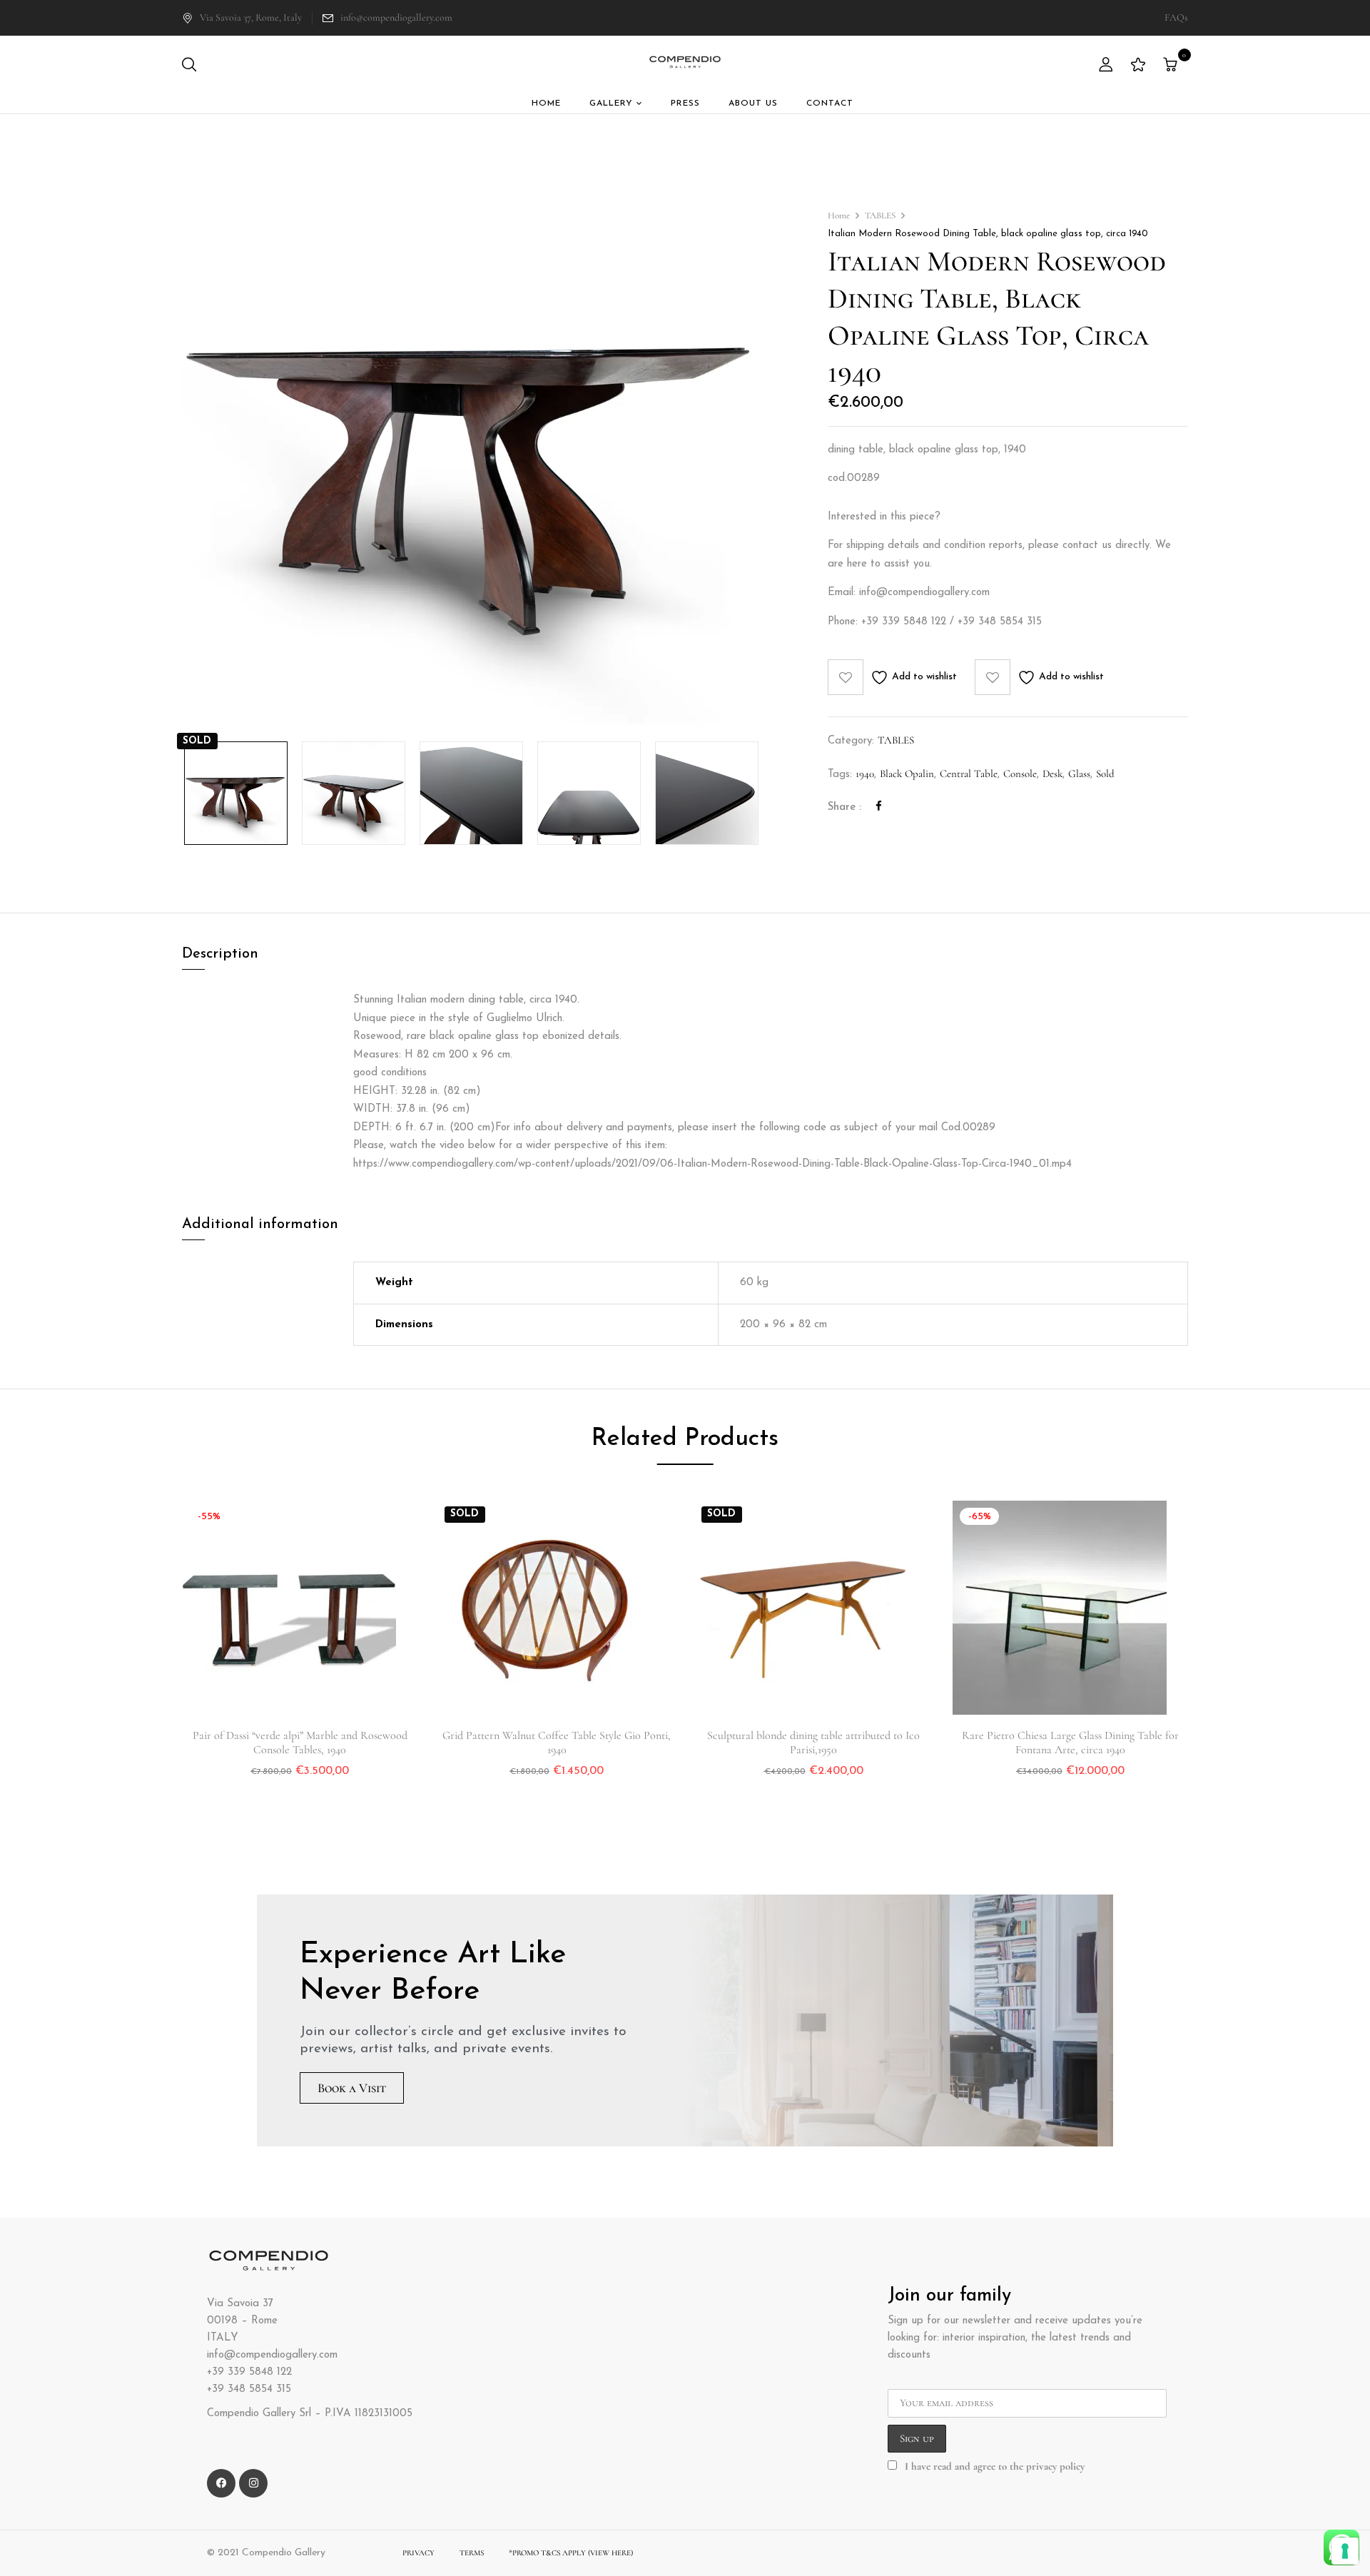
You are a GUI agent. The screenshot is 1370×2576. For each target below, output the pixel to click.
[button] (1172, 66)
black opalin (907, 774)
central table (969, 774)
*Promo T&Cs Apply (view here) (571, 2553)
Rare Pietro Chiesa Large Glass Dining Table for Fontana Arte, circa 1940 (1070, 1743)
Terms (472, 2553)
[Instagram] (253, 2483)
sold (1105, 774)
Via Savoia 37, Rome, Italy (251, 17)
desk (1052, 774)
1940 (865, 774)
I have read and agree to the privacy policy (995, 2466)
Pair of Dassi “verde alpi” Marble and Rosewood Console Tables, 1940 (300, 1743)
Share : (844, 807)
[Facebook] (879, 806)
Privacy (418, 2553)
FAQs (1176, 17)
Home (839, 215)
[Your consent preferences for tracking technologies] (1345, 2551)
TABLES (880, 215)
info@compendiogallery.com (396, 17)
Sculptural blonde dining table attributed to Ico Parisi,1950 (813, 1743)
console (1020, 774)
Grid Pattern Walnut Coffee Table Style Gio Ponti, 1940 (557, 1743)
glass (1079, 774)
